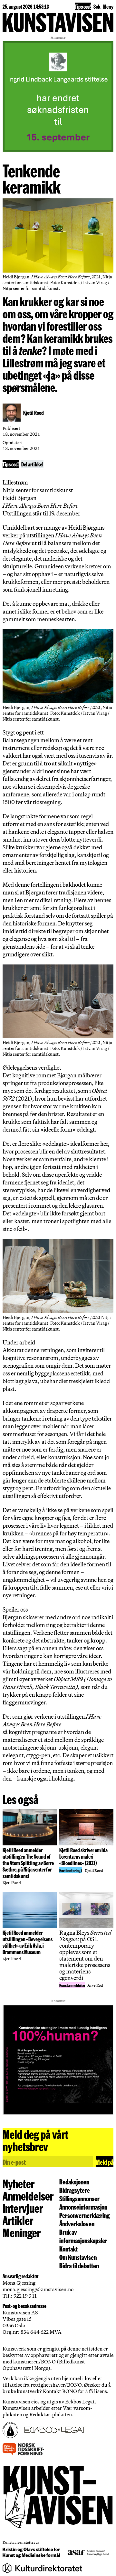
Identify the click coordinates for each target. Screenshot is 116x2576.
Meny (108, 6)
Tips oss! (83, 6)
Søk (97, 6)
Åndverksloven (77, 2223)
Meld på (105, 2162)
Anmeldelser (28, 2196)
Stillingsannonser (79, 2198)
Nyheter (19, 2183)
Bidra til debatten (79, 2265)
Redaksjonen (74, 2182)
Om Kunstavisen (78, 2257)
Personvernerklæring (84, 2215)
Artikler (18, 2220)
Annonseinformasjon (83, 2207)
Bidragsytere (75, 2190)
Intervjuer (23, 2208)
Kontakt (68, 2249)
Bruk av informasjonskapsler (83, 2236)
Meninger (22, 2232)
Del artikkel (32, 464)
